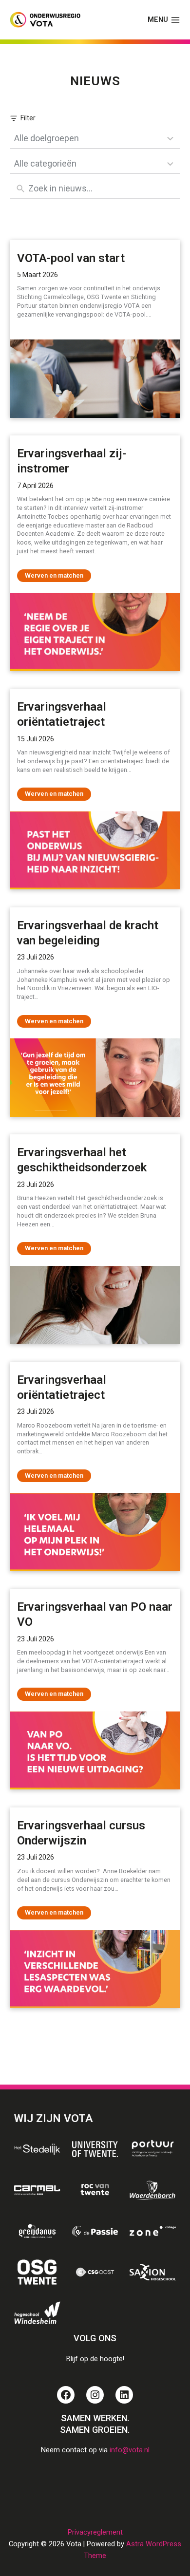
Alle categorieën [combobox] (45, 163)
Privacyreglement (95, 2532)
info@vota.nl (130, 2450)
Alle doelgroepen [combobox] (47, 138)
